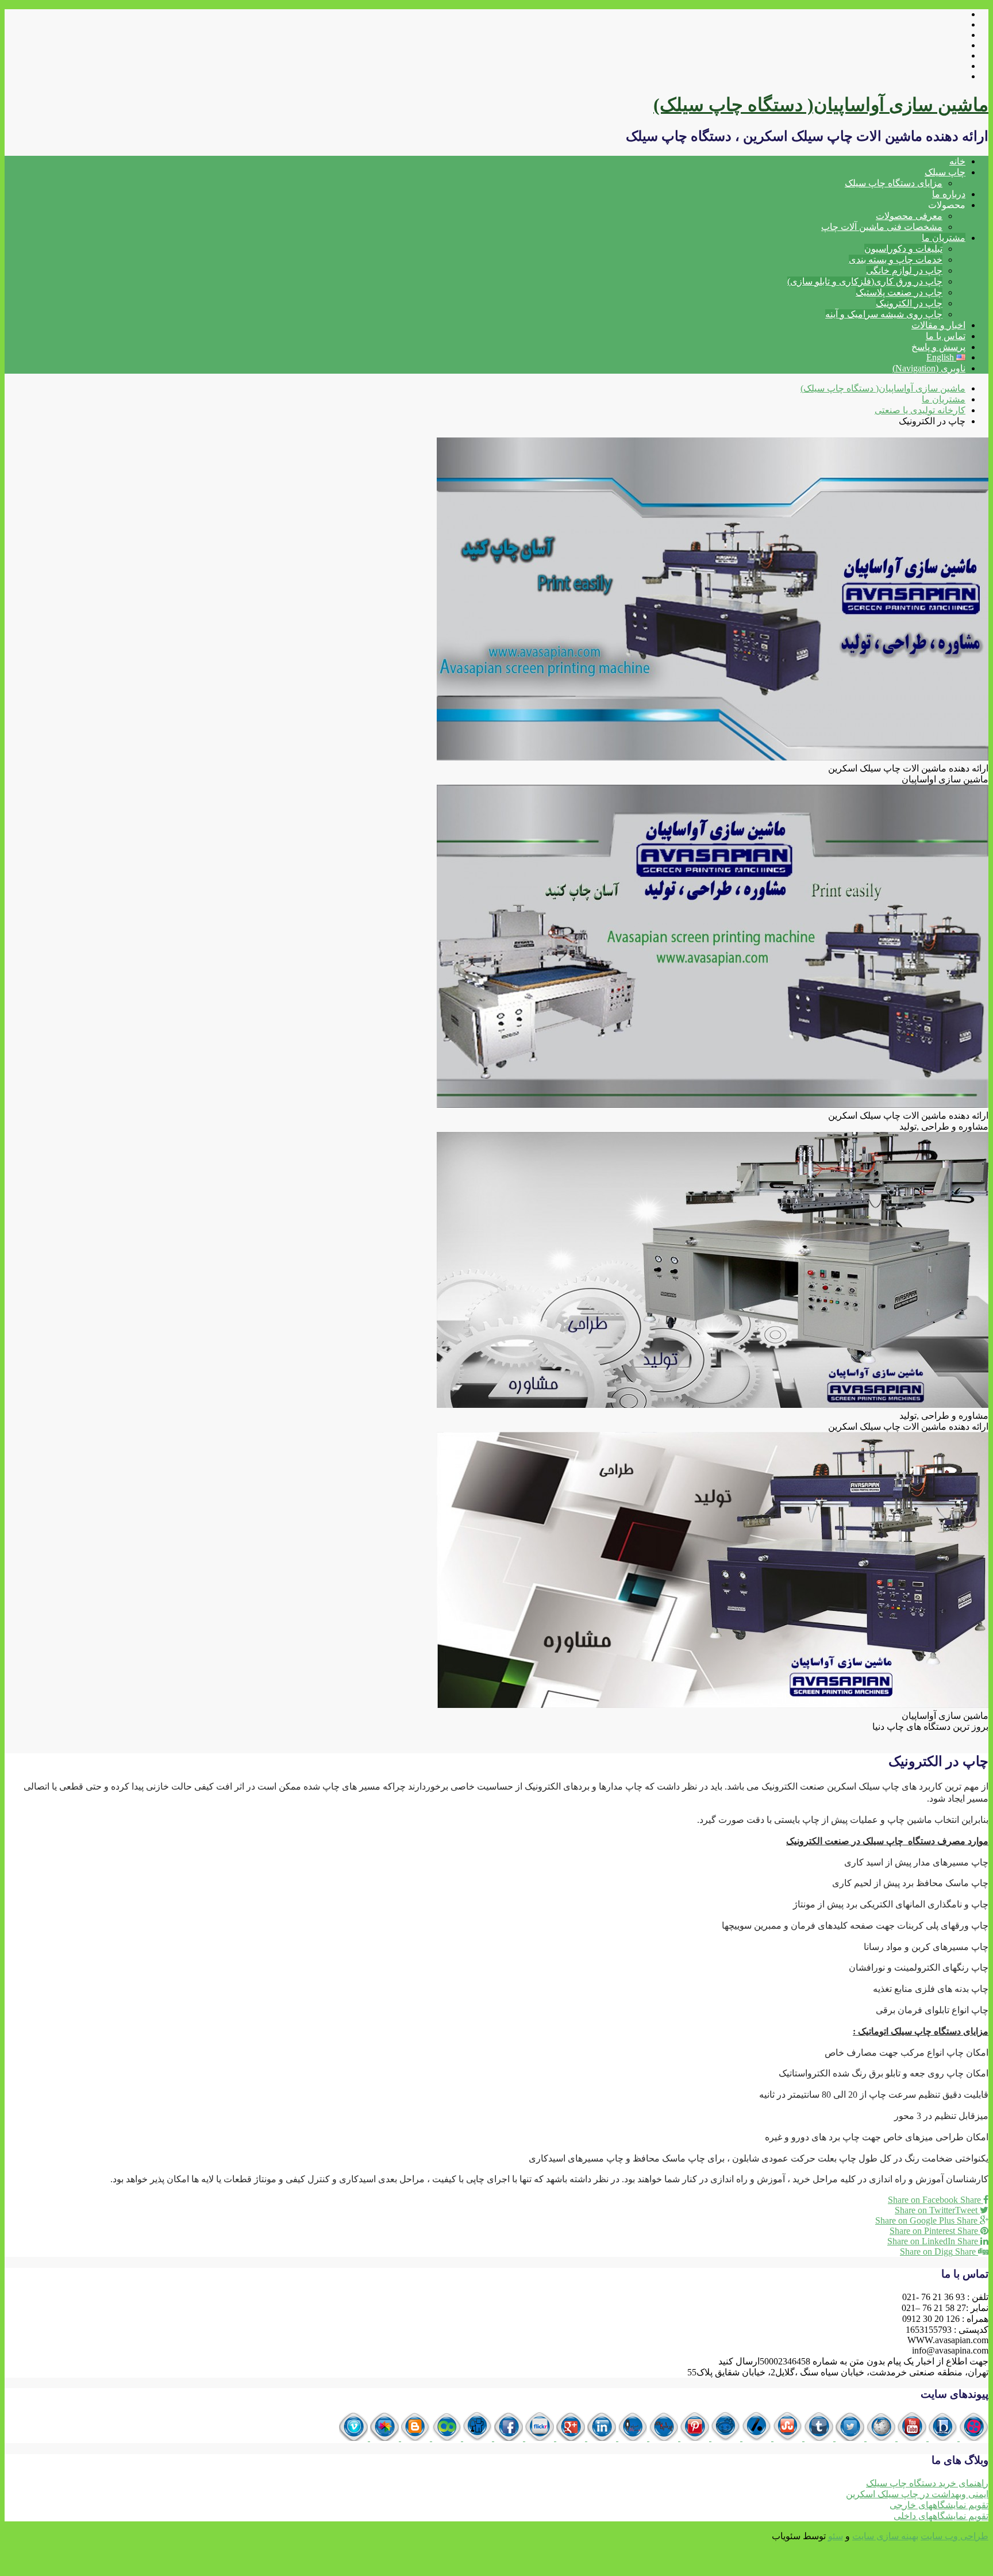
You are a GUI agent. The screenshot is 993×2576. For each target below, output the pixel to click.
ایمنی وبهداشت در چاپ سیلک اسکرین (917, 2494)
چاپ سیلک (945, 172)
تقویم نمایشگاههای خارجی (939, 2505)
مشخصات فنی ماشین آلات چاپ (882, 227)
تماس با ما (946, 336)
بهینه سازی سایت (885, 2536)
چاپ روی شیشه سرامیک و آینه (884, 314)
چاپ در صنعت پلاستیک (899, 292)
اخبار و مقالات (938, 325)
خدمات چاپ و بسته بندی (896, 260)
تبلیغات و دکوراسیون (903, 249)
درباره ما (949, 194)
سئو (836, 2536)
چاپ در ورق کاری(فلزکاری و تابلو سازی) (865, 281)
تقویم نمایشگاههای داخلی (941, 2516)
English (941, 357)
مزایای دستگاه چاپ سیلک (894, 183)
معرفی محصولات (909, 216)
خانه (957, 161)
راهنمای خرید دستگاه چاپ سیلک (927, 2483)
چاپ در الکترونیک (909, 303)
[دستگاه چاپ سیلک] (973, 2438)
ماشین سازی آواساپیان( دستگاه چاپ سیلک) (821, 105)
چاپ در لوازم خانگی (904, 270)
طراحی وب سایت (954, 2536)
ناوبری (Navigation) (929, 368)
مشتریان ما (944, 238)
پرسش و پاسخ (938, 347)
